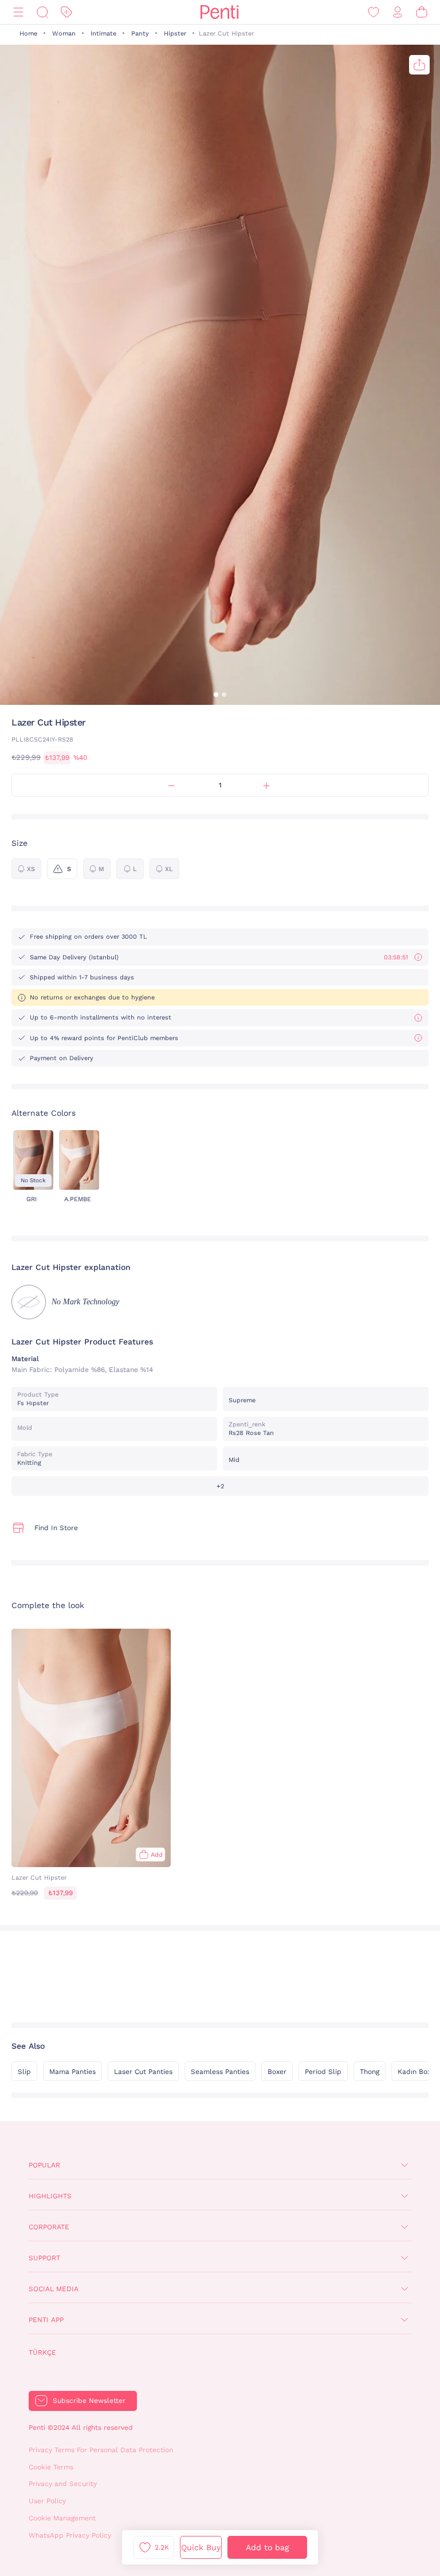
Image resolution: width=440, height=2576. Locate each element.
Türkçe (42, 2352)
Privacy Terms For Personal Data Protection (101, 2450)
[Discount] (66, 12)
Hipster (175, 34)
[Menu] (18, 12)
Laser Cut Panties (143, 2072)
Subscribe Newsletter (89, 2401)
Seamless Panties (220, 2072)
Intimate (103, 34)
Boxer (277, 2072)
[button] (216, 695)
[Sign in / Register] (398, 12)
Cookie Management (62, 2518)
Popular (44, 2165)
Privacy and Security (63, 2484)
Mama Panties (72, 2072)
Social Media (54, 2289)
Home (28, 34)
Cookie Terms (51, 2467)
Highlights (50, 2196)
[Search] (42, 12)
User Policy (47, 2501)
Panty (140, 34)
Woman (64, 34)
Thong (370, 2072)
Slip (24, 2072)
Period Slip (323, 2072)
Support (44, 2258)
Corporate (49, 2227)
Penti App (46, 2320)
